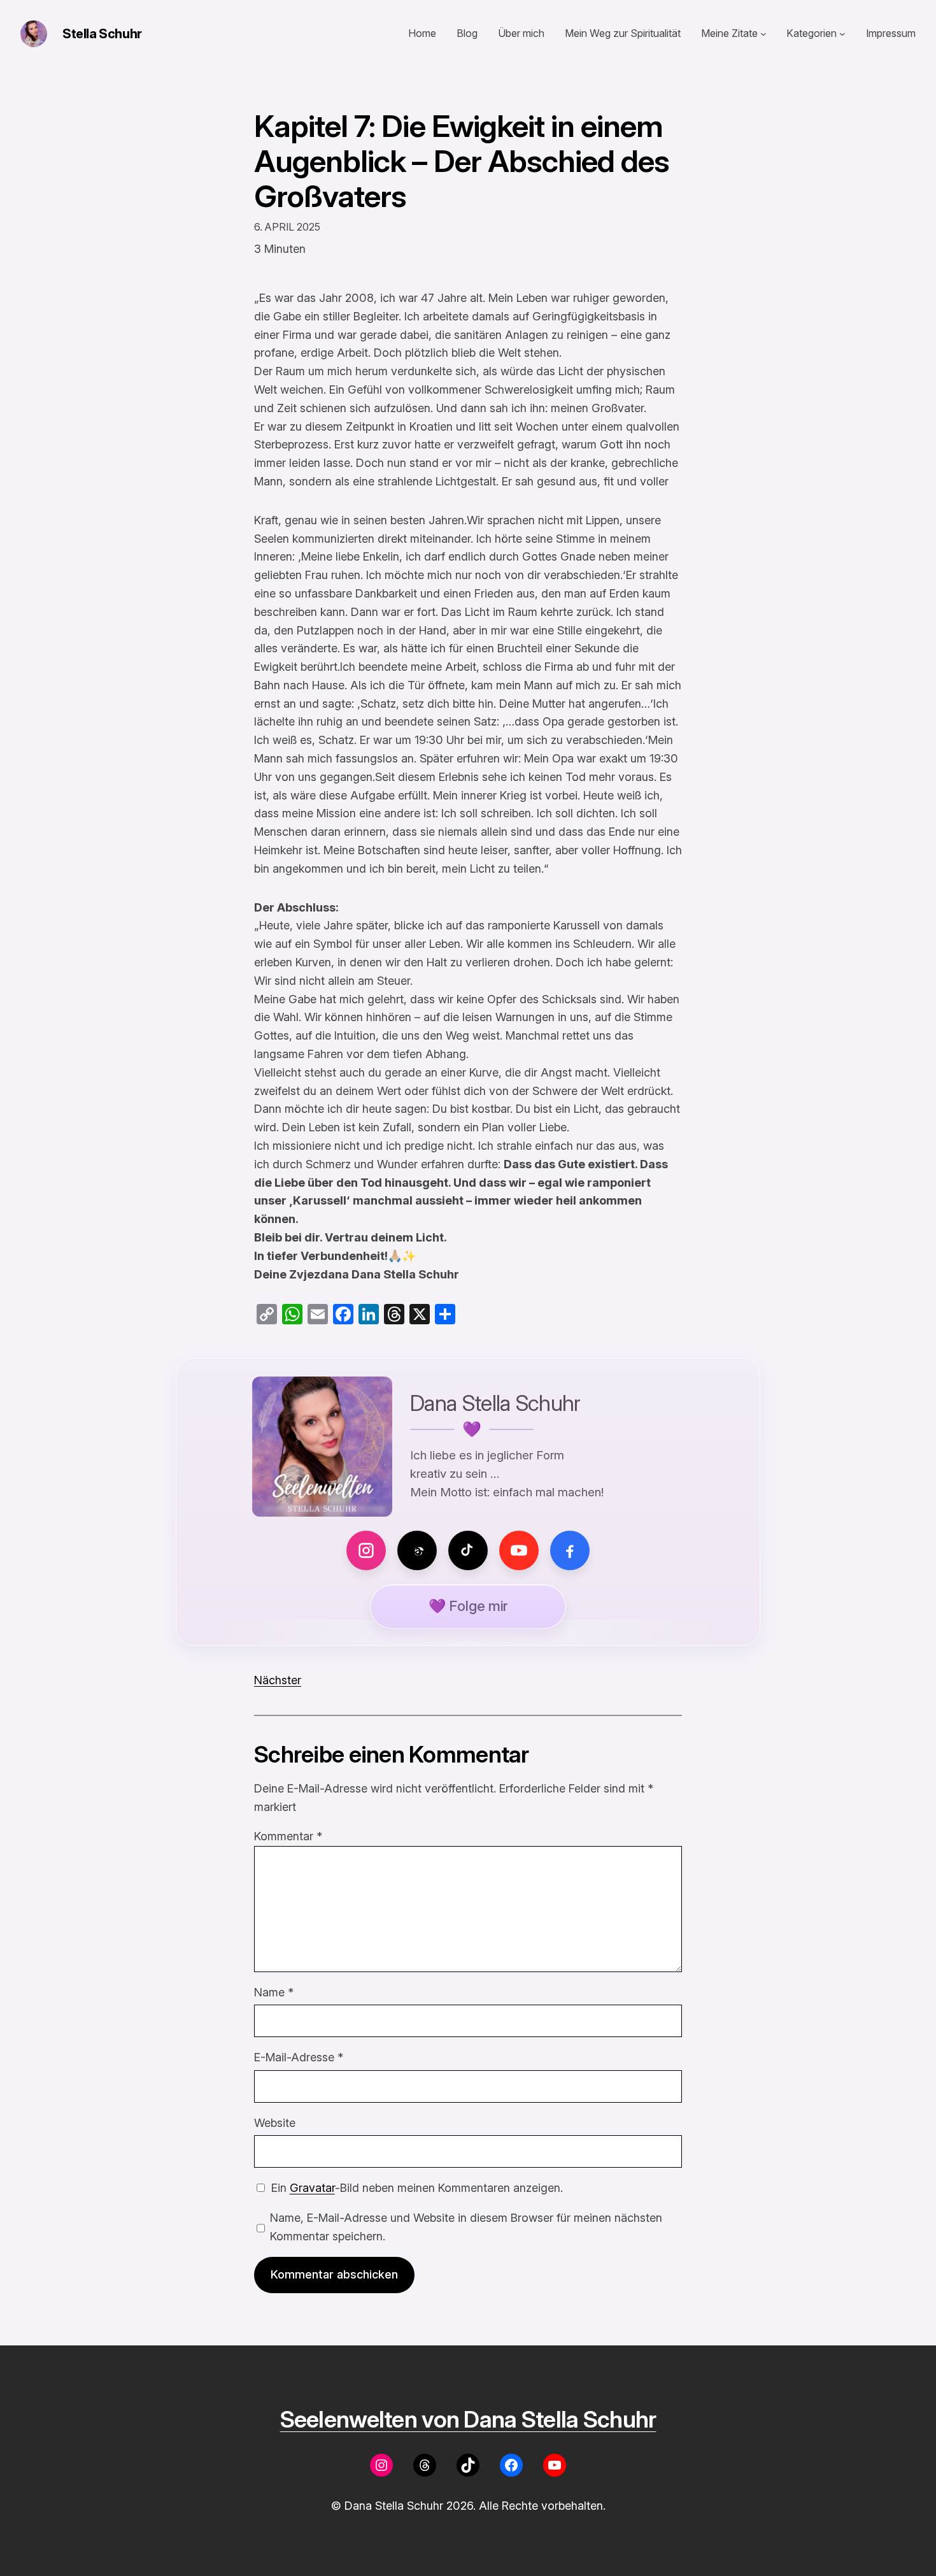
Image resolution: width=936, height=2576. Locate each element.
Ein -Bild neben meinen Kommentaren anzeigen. (417, 2188)
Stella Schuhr (102, 34)
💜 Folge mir (468, 1606)
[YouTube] (519, 1550)
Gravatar (312, 2188)
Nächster (278, 1680)
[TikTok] (468, 1550)
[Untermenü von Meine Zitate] (763, 34)
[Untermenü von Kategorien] (842, 34)
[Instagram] (366, 1550)
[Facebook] (570, 1550)
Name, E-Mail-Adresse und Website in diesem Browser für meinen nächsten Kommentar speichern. (466, 2227)
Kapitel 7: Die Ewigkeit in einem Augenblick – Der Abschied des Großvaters (462, 161)
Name (274, 1992)
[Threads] (417, 1550)
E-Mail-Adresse (299, 2057)
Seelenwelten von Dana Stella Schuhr (468, 2419)
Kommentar (288, 1836)
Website (275, 2123)
